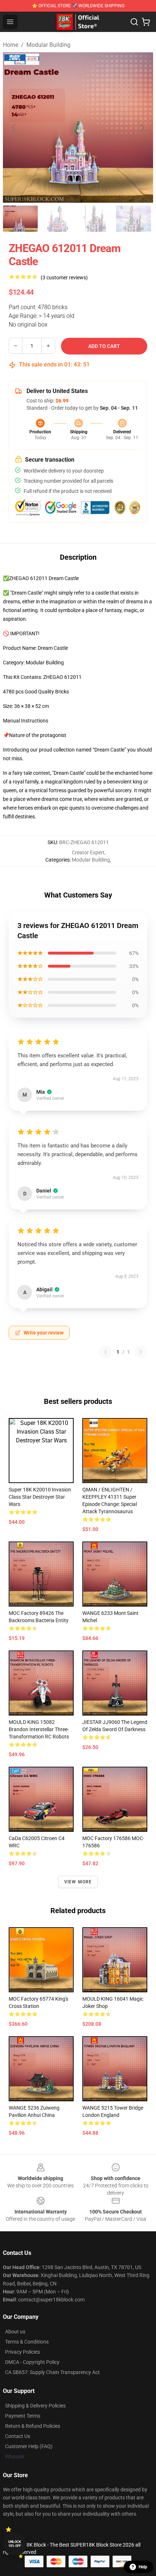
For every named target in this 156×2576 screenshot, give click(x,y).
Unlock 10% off (15, 2544)
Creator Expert (88, 852)
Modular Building (48, 45)
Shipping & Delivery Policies (35, 2406)
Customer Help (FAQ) (29, 2446)
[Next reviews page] (141, 1352)
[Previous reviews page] (106, 1352)
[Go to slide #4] (134, 219)
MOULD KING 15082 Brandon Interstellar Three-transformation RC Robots (39, 1729)
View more (78, 1882)
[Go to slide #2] (58, 219)
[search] (134, 22)
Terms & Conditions (27, 2342)
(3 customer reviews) (64, 278)
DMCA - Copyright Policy (32, 2362)
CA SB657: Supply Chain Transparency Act (52, 2372)
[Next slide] (142, 127)
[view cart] (146, 22)
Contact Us (18, 2436)
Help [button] (143, 2567)
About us (15, 2332)
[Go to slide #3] (96, 219)
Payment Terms (23, 2416)
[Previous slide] (14, 127)
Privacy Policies (22, 2352)
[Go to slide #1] (20, 219)
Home (11, 45)
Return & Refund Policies (33, 2426)
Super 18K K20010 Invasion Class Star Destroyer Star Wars (40, 1497)
